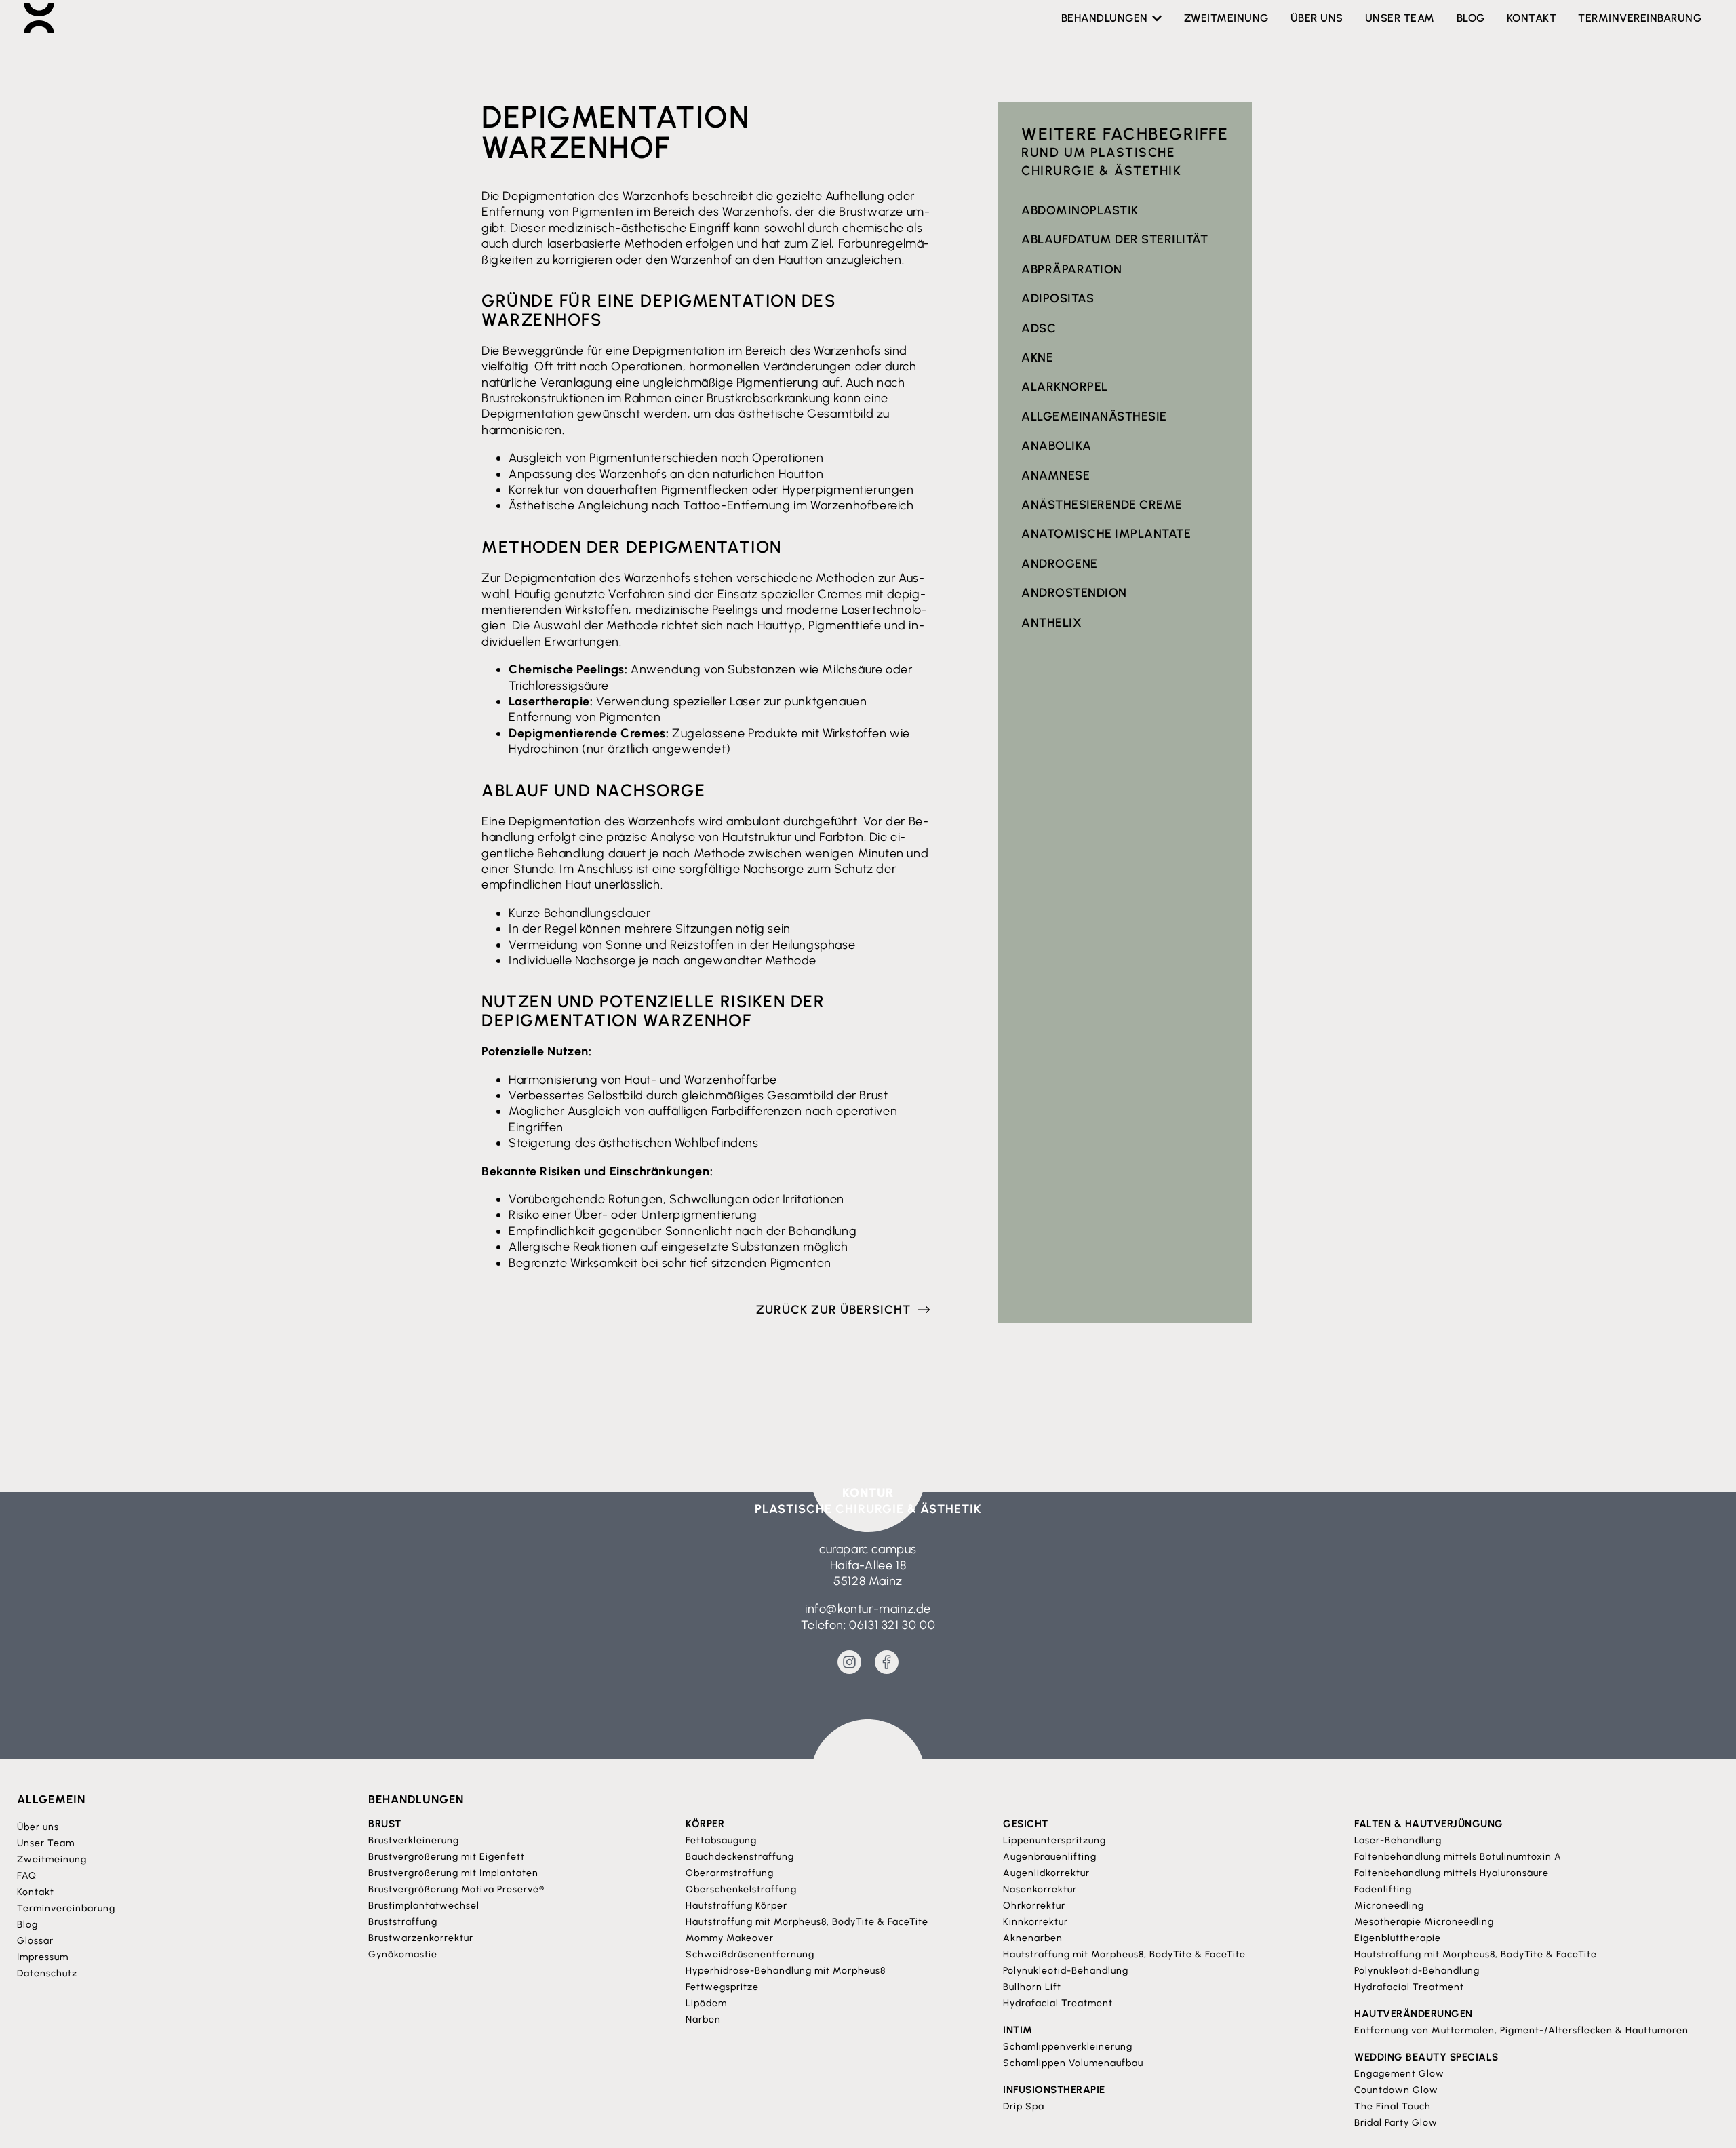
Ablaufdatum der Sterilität (1114, 239)
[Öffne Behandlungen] (1157, 18)
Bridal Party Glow (1396, 2123)
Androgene (1060, 564)
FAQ (27, 1876)
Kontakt (36, 1892)
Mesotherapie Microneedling (1424, 1922)
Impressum (43, 1957)
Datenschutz (47, 1973)
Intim (1018, 2030)
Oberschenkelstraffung (741, 1889)
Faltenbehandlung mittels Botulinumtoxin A (1458, 1857)
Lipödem (706, 2003)
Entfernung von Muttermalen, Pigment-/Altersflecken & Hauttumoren (1521, 2030)
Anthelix (1051, 623)
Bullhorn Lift (1032, 1987)
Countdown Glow (1396, 2090)
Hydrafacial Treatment (1058, 2003)
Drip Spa (1024, 2106)
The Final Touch (1393, 2106)
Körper (705, 1824)
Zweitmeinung (52, 1859)
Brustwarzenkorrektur (421, 1938)
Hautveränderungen (1414, 2014)
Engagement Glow (1399, 2074)
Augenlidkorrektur (1046, 1873)
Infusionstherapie (1054, 2090)
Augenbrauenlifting (1050, 1857)
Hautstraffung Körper (736, 1906)
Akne (1037, 357)
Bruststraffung (403, 1922)
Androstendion (1074, 593)
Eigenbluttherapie (1398, 1938)
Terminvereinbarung (66, 1908)
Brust (385, 1824)
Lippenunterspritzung (1054, 1840)
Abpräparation (1072, 269)
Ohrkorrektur (1034, 1906)
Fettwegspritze (722, 1987)
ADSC (1039, 328)
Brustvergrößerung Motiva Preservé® (456, 1889)
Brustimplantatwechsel (424, 1906)
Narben (703, 2019)
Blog (27, 1925)
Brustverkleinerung (414, 1840)
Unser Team (46, 1843)
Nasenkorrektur (1040, 1889)
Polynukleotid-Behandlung (1066, 1971)
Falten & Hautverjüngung (1429, 1824)
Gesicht (1026, 1824)
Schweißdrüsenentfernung (750, 1954)
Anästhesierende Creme (1102, 505)
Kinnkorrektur (1035, 1922)
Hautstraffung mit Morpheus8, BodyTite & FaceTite (807, 1922)
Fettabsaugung (721, 1840)
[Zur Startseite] (39, 18)
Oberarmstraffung (730, 1873)
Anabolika (1057, 446)
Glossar (35, 1941)
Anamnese (1056, 475)
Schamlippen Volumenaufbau (1073, 2063)
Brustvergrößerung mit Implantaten (453, 1873)
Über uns (38, 1827)
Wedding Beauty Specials (1426, 2057)
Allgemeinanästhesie (1094, 416)
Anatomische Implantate (1106, 534)
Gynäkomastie (403, 1954)
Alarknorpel (1065, 387)
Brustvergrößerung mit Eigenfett (447, 1857)
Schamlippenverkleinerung (1068, 2047)
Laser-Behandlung (1398, 1840)
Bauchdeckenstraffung (740, 1857)
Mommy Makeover (730, 1938)
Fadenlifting (1383, 1889)
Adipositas (1058, 298)
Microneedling (1389, 1906)
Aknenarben (1033, 1938)
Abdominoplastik (1080, 210)
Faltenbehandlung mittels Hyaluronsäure (1452, 1873)
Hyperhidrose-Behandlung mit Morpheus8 (786, 1971)
